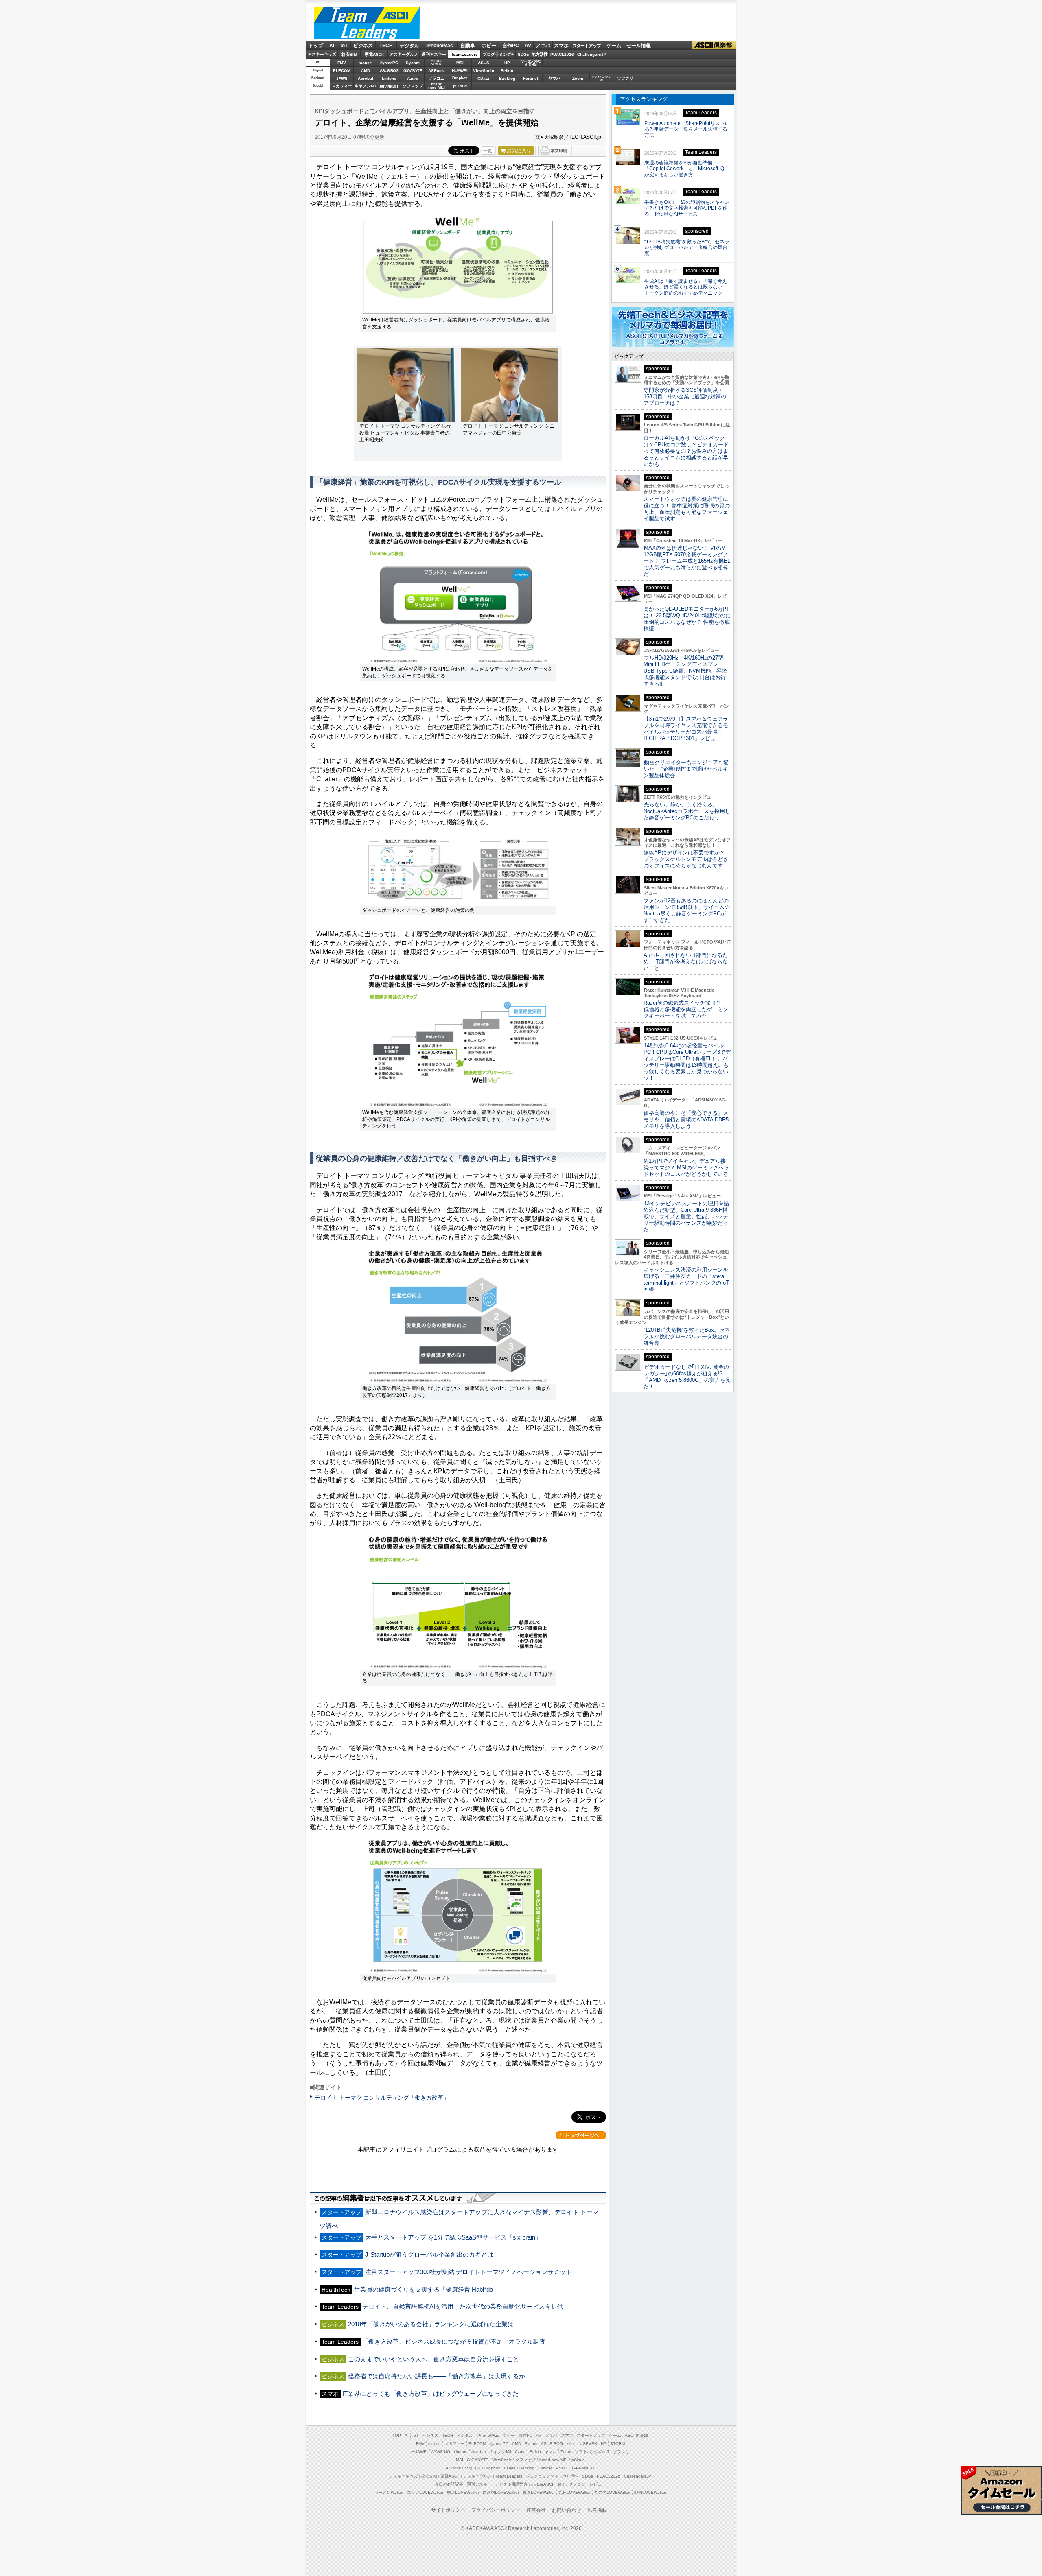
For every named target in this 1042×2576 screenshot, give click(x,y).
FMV (342, 63)
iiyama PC (499, 2444)
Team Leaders (509, 2476)
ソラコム (436, 78)
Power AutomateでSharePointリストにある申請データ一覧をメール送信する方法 (687, 129)
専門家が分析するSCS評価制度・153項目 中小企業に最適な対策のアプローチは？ (685, 397)
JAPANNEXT (389, 86)
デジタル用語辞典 (511, 2484)
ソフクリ (625, 78)
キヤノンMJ (366, 86)
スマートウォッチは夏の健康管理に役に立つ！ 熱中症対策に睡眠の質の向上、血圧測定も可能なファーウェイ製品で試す (687, 509)
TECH (386, 46)
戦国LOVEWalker (650, 2492)
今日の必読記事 (449, 2484)
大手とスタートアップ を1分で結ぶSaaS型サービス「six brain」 (453, 2237)
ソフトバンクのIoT (601, 78)
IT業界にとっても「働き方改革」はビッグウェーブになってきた (430, 2394)
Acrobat (366, 78)
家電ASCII (374, 54)
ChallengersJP (592, 54)
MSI (460, 63)
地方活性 (540, 54)
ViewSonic (484, 71)
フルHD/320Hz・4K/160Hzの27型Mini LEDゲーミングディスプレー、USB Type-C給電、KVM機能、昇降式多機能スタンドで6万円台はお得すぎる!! (686, 671)
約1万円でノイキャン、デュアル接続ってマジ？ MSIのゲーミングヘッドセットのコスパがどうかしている (686, 1168)
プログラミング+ (498, 54)
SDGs (523, 54)
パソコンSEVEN (436, 62)
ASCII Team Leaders (367, 23)
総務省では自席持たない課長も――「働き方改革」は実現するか (437, 2376)
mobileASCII (543, 2484)
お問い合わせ (567, 2510)
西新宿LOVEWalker (501, 2492)
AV (528, 46)
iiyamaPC (389, 63)
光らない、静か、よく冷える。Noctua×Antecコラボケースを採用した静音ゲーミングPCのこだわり (687, 811)
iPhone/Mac (440, 46)
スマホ (561, 46)
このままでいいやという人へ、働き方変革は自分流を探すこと (433, 2359)
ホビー (489, 46)
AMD (366, 71)
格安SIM (349, 54)
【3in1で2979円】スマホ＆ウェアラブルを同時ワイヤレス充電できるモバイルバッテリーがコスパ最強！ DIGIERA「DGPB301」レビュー (686, 729)
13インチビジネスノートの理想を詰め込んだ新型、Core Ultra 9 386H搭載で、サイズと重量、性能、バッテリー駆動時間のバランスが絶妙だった (686, 1216)
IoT (344, 46)
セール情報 (639, 46)
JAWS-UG (441, 2452)
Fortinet (531, 78)
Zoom (578, 78)
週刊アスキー (434, 54)
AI (332, 46)
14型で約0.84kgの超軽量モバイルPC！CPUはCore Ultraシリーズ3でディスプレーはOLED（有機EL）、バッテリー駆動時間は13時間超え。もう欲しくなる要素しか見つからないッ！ (687, 1062)
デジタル (409, 46)
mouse (365, 63)
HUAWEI (460, 71)
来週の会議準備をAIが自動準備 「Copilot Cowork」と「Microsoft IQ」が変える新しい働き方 (687, 169)
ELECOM (342, 71)
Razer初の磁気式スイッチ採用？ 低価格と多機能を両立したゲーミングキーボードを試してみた (686, 1009)
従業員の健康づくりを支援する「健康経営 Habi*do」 (427, 2289)
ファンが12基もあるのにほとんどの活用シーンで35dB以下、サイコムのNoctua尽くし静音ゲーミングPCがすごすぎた (687, 910)
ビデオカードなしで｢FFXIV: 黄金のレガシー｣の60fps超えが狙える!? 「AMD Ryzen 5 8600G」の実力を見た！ (687, 1377)
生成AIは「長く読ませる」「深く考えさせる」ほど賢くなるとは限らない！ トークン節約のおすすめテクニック (688, 287)
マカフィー (342, 86)
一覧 (488, 151)
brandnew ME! (437, 86)
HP (507, 63)
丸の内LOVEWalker (612, 2492)
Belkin (507, 71)
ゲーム (614, 46)
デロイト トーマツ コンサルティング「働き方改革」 (382, 2098)
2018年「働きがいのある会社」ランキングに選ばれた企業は (431, 2324)
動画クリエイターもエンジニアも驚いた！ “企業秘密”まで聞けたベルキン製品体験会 (686, 769)
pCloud (460, 86)
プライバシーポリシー (496, 2510)
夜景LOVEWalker (539, 2492)
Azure (413, 78)
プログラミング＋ (542, 2476)
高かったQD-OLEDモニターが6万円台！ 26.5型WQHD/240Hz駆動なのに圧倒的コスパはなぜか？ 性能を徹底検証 (687, 619)
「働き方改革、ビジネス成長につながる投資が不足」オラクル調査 (454, 2341)
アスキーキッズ (322, 54)
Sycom (413, 63)
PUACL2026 (562, 54)
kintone (389, 78)
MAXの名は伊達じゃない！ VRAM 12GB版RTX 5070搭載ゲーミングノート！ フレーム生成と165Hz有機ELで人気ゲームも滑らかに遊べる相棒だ (687, 561)
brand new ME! (554, 2460)
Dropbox (460, 78)
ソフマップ (413, 86)
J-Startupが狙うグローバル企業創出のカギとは (429, 2254)
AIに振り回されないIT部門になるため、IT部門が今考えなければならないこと (686, 962)
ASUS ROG (389, 71)
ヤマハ (554, 78)
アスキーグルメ (404, 54)
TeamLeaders (464, 54)
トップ (316, 46)
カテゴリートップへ (581, 2135)
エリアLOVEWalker (425, 2492)
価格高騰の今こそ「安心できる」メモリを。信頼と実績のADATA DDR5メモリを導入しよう (686, 1120)
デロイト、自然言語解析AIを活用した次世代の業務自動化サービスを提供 (463, 2306)
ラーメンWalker (389, 2492)
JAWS (342, 78)
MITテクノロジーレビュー (582, 2484)
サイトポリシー (448, 2510)
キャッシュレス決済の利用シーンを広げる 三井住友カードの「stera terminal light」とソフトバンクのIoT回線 (686, 1279)
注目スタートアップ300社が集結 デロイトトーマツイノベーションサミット (468, 2272)
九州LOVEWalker (575, 2492)
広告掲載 (597, 2510)
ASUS (484, 63)
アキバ (543, 46)
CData (483, 78)
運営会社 (536, 2510)
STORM (617, 2444)
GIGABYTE (413, 71)
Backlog (507, 78)
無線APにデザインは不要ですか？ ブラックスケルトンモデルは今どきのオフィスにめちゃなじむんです (687, 859)
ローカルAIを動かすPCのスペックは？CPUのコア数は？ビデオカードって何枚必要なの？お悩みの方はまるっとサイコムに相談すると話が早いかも (686, 451)
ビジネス (363, 46)
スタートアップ (587, 46)
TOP (397, 2435)
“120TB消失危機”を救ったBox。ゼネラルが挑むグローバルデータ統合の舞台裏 (687, 248)
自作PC (511, 46)
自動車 (468, 46)
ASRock (436, 71)
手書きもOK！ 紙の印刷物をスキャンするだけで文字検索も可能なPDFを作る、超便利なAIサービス (687, 208)
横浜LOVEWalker (463, 2492)
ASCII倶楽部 (714, 45)
